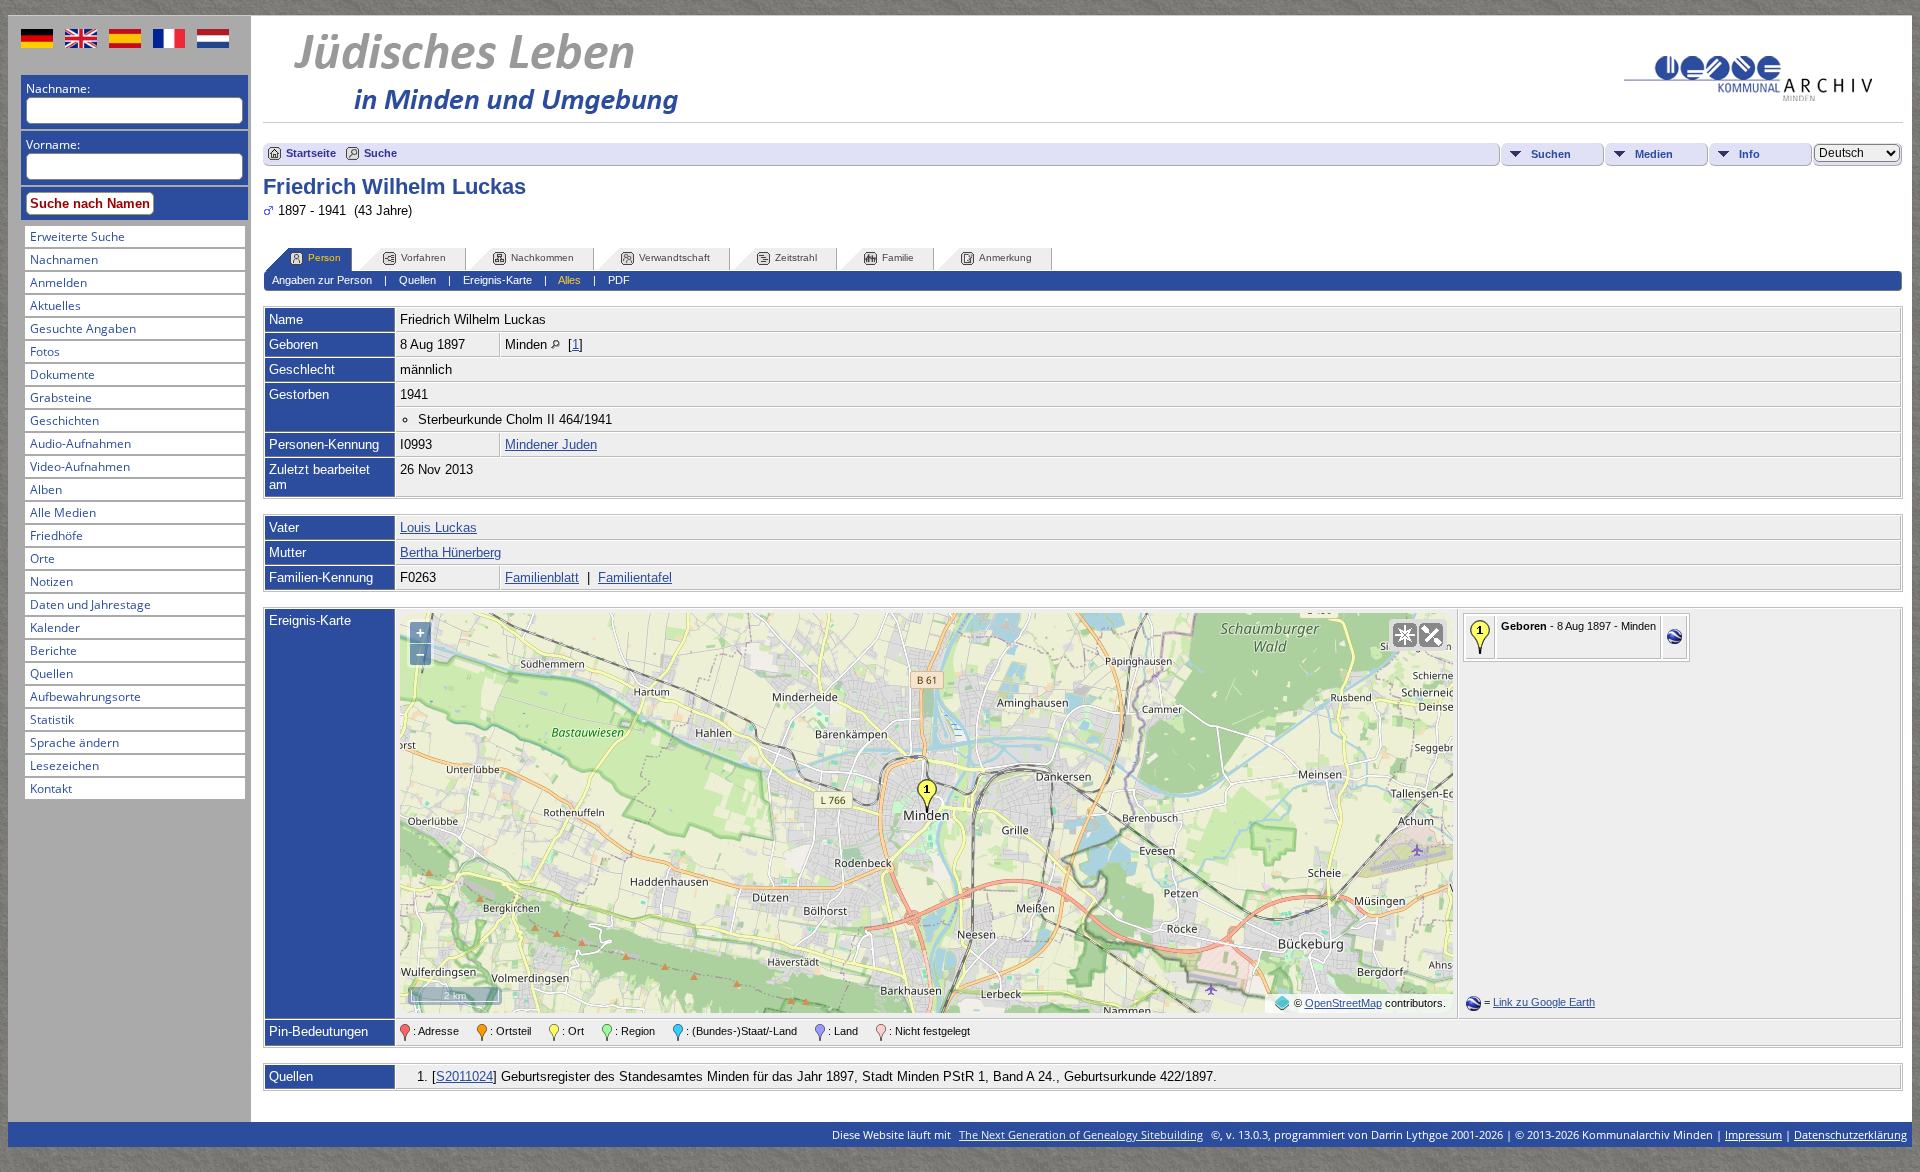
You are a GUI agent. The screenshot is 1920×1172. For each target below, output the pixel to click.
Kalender (55, 627)
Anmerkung (1005, 257)
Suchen (1551, 154)
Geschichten (64, 420)
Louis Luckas (438, 527)
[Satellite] (1431, 635)
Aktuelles (55, 305)
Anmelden (58, 282)
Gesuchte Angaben (83, 328)
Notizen (51, 581)
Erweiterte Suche (77, 236)
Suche (380, 153)
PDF (619, 280)
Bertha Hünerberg (450, 552)
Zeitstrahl (796, 257)
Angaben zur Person (322, 280)
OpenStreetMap (1343, 1003)
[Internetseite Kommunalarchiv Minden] (1748, 96)
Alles (569, 280)
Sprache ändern (74, 742)
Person (324, 257)
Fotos (45, 351)
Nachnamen (64, 259)
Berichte (53, 650)
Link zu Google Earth (1544, 1002)
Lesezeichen (64, 765)
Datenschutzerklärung (1850, 1134)
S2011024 (464, 1076)
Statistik (52, 719)
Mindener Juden (551, 444)
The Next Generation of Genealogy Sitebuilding (1081, 1134)
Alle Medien (63, 512)
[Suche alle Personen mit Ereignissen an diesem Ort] (555, 344)
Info (1749, 154)
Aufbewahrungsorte (85, 696)
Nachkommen (542, 257)
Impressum (1753, 1134)
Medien (1654, 154)
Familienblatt (542, 577)
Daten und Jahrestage (90, 604)
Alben (46, 489)
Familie (898, 257)
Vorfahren (423, 257)
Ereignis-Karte (497, 280)
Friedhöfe (56, 535)
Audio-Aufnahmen (80, 443)
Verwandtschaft (674, 257)
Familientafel (635, 577)
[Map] (1405, 635)
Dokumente (62, 374)
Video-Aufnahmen (80, 466)
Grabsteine (61, 397)
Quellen (51, 673)
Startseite (311, 153)
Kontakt (51, 788)
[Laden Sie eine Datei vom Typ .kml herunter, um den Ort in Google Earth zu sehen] (1674, 639)
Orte (42, 558)
